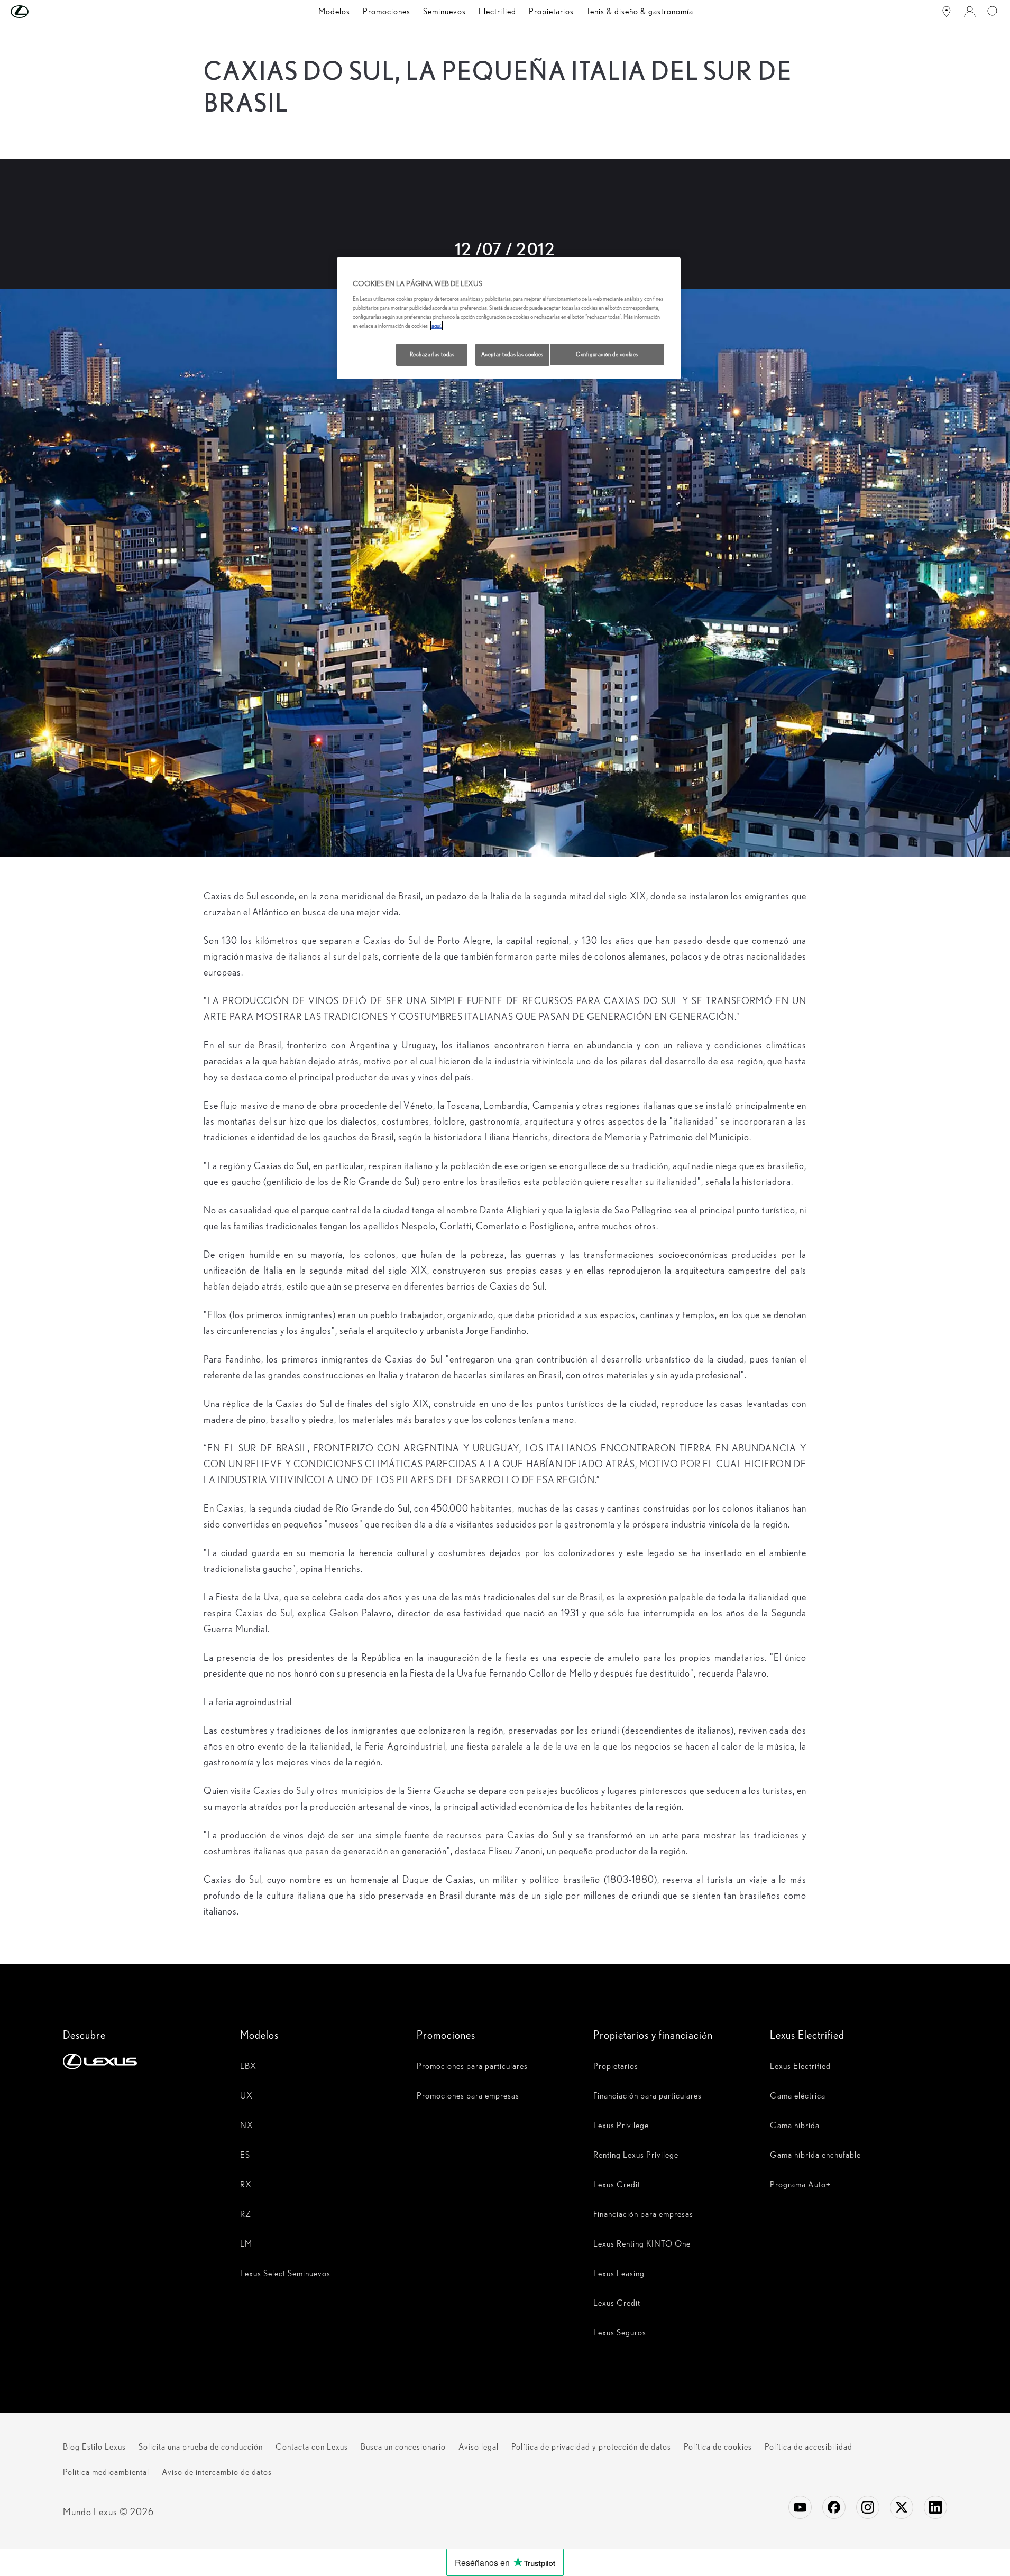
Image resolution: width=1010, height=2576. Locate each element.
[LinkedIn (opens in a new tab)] (935, 2507)
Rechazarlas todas (432, 354)
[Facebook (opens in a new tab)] (834, 2507)
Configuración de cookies (607, 354)
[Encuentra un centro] (947, 12)
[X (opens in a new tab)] (902, 2507)
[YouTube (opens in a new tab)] (800, 2507)
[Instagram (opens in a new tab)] (868, 2507)
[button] (41, 12)
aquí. (437, 326)
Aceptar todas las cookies (512, 354)
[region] (509, 318)
